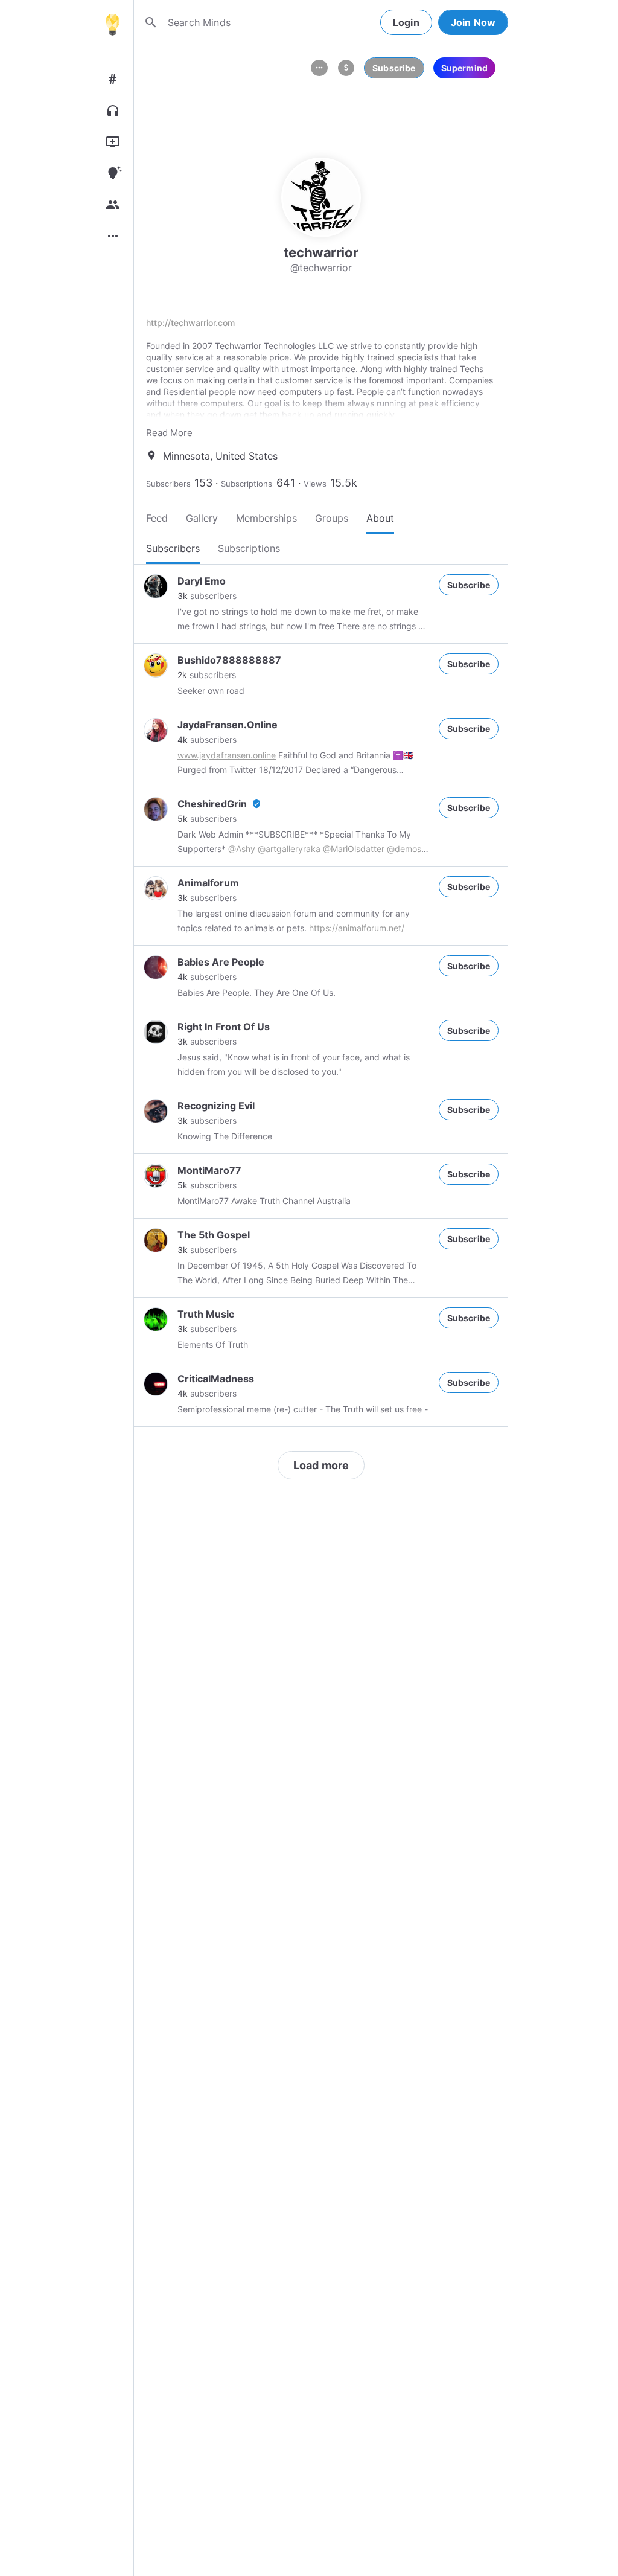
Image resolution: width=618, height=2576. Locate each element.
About (380, 518)
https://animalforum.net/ (357, 928)
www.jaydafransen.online (227, 755)
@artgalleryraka (289, 849)
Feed (157, 518)
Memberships (266, 518)
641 (286, 483)
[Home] (112, 22)
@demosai (407, 849)
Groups (332, 518)
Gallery (202, 518)
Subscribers (168, 484)
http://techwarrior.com (190, 323)
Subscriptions (247, 484)
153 (203, 483)
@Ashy (242, 849)
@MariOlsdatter (354, 849)
